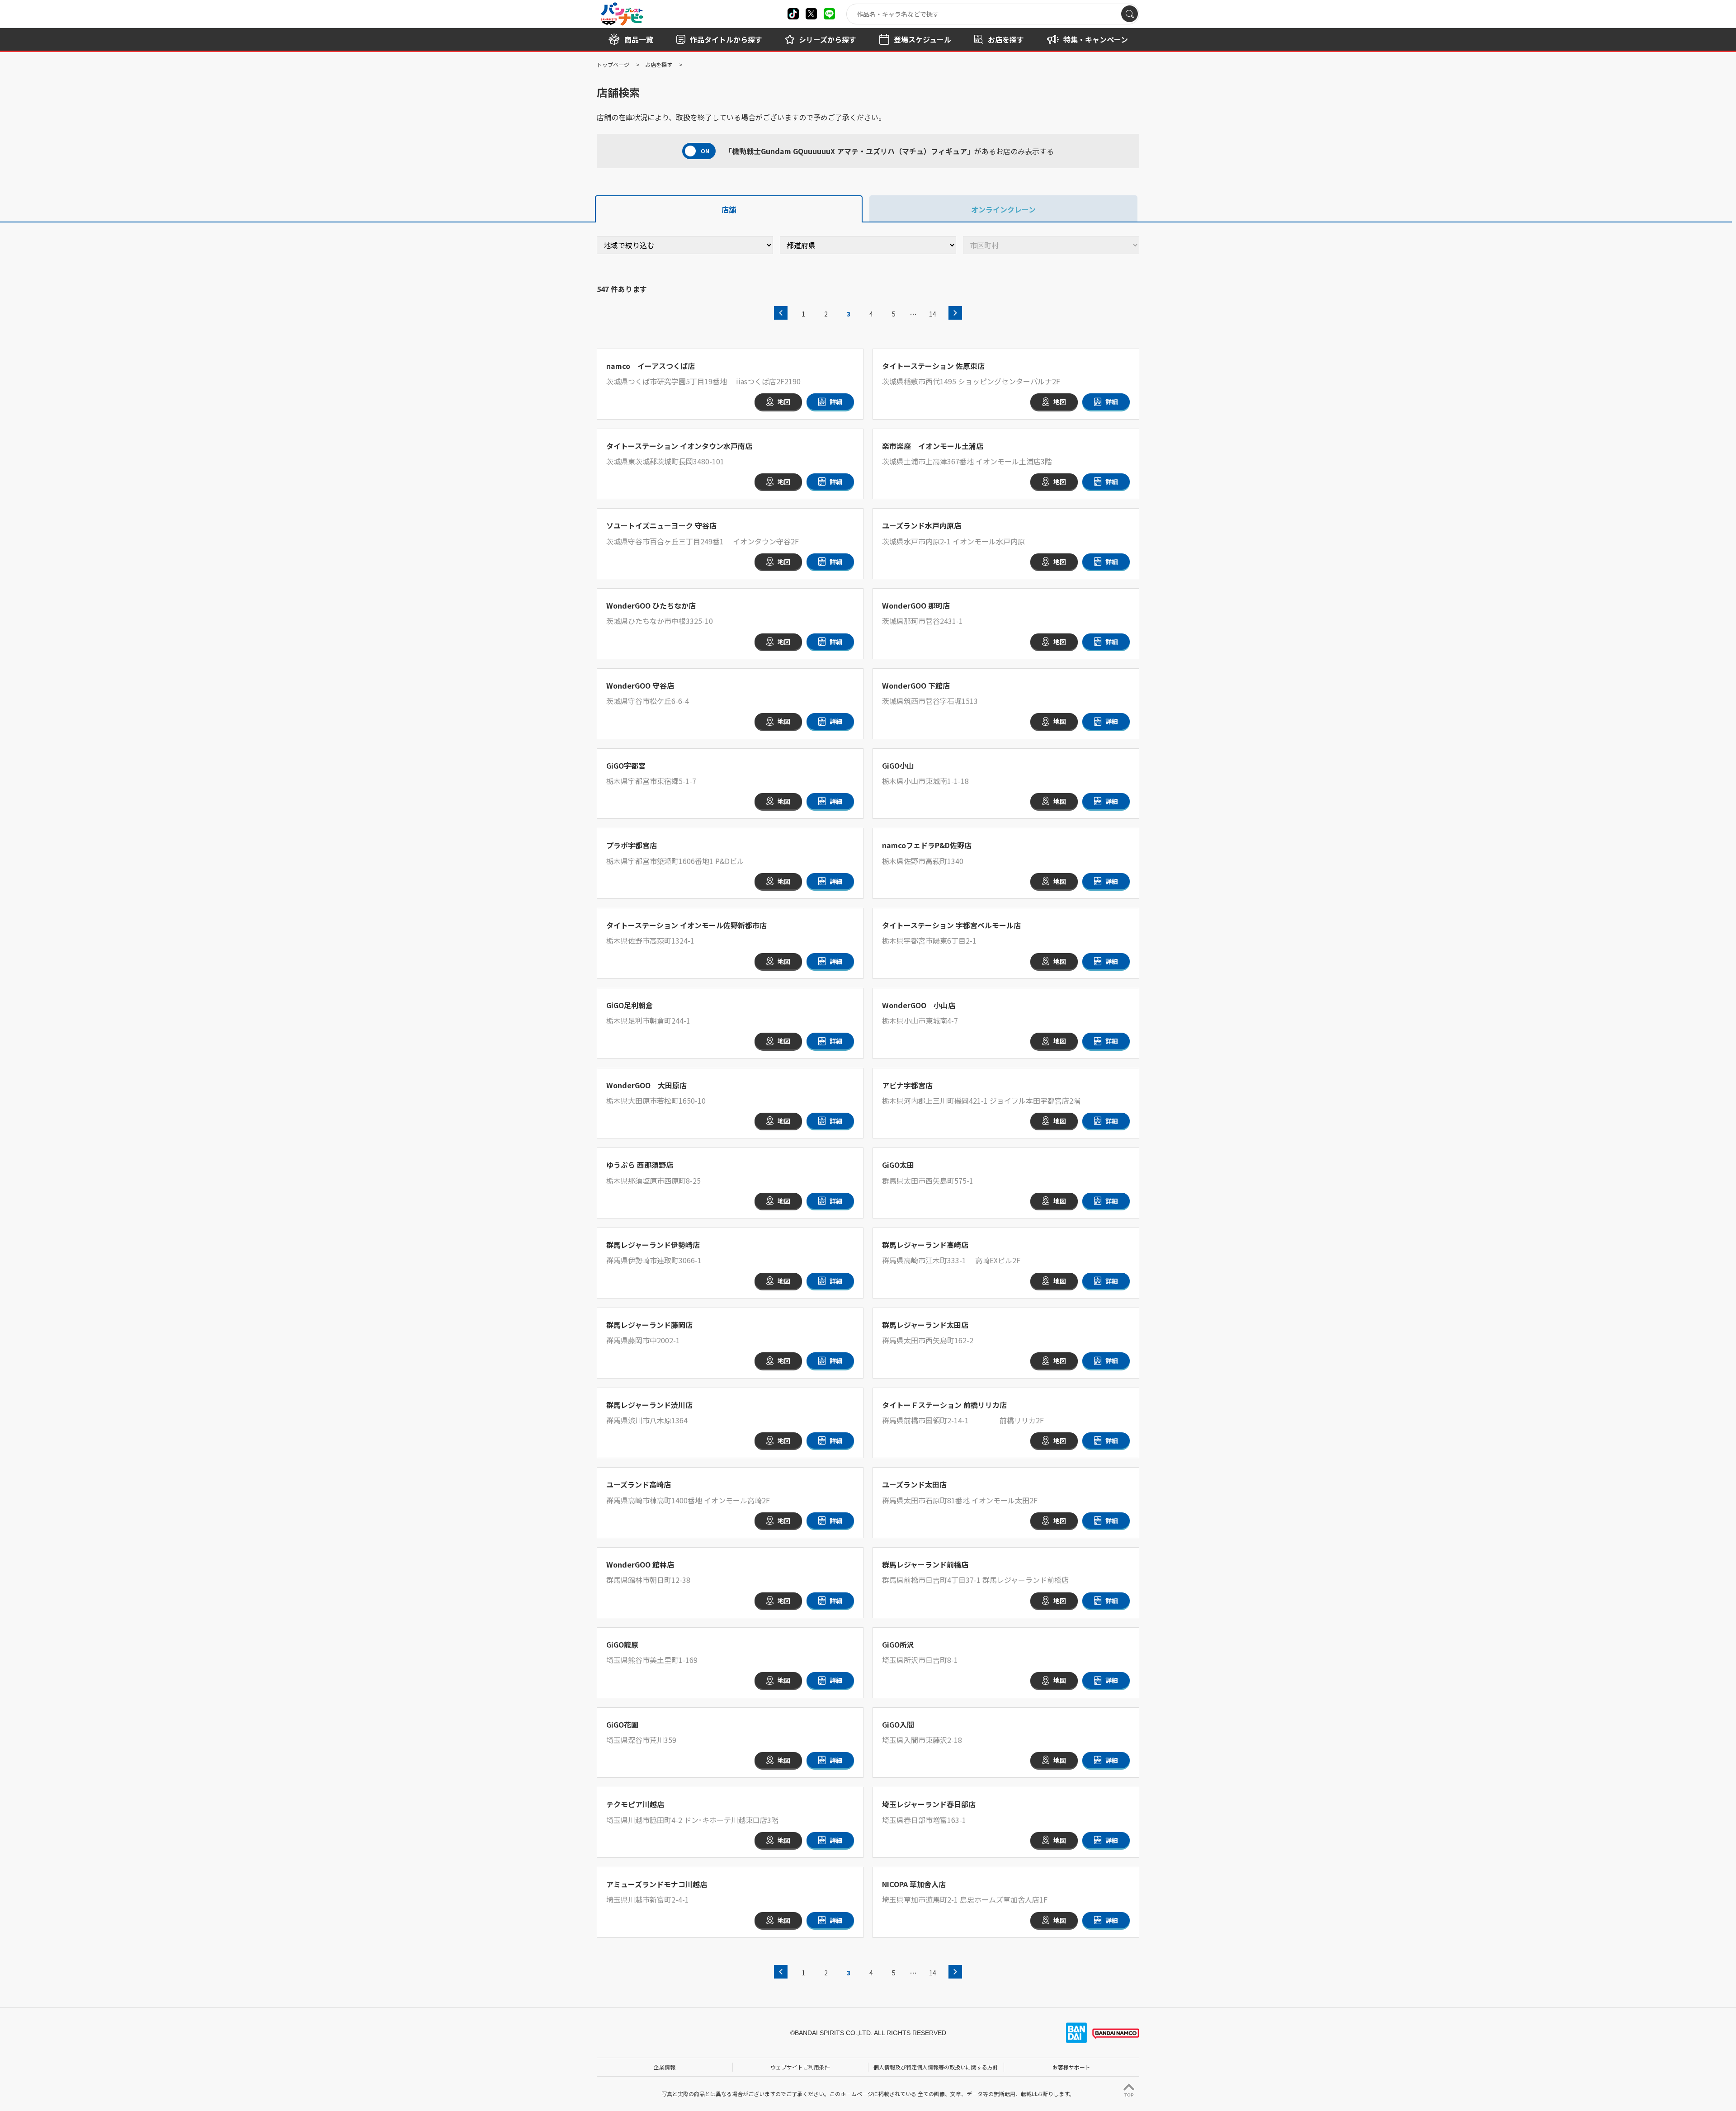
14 (933, 314)
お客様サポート (1071, 2067)
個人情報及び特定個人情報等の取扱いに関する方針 (936, 2067)
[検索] (1130, 14)
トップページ (613, 64)
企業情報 (665, 2067)
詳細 (836, 401)
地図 (784, 401)
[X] (793, 14)
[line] (829, 14)
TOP (1129, 2095)
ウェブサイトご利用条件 (800, 2067)
